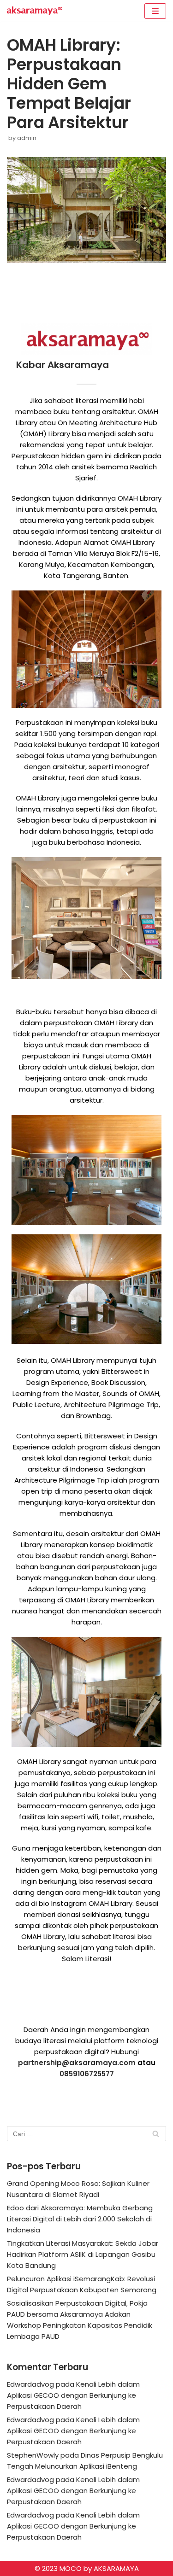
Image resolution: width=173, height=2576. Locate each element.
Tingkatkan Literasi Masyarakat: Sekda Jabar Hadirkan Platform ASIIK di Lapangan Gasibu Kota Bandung (83, 2254)
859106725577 (89, 2074)
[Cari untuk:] (86, 2134)
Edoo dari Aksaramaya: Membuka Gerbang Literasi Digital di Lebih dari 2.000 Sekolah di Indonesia (80, 2219)
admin (27, 138)
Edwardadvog (30, 2384)
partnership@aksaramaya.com (77, 2063)
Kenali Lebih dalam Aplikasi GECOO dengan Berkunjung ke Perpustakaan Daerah (73, 2395)
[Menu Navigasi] (155, 11)
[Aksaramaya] (35, 11)
